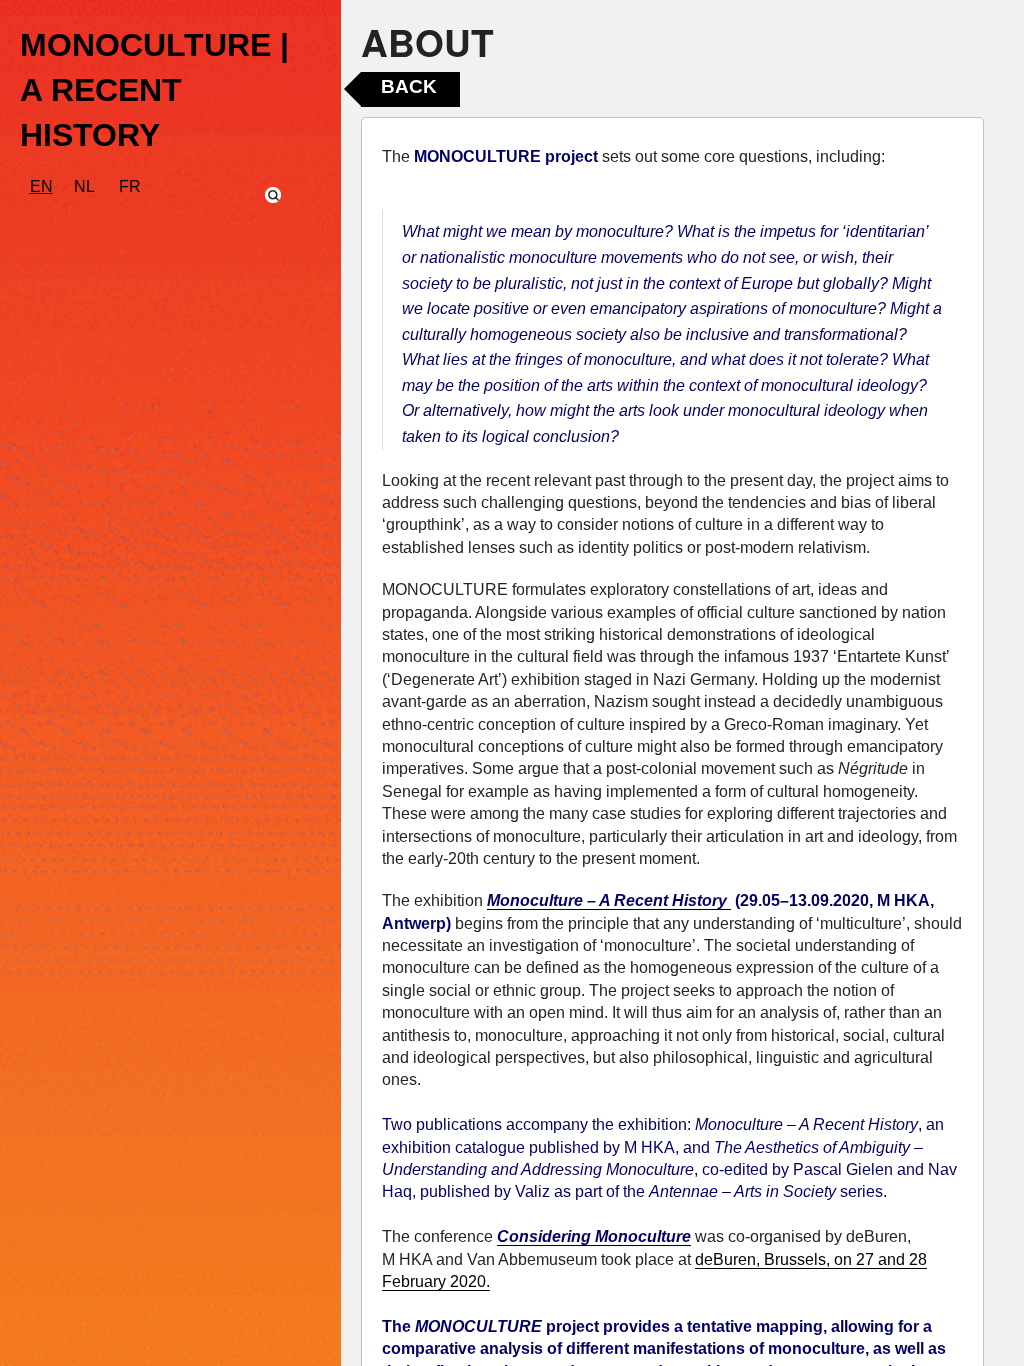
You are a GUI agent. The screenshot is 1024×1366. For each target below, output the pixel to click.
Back (409, 86)
